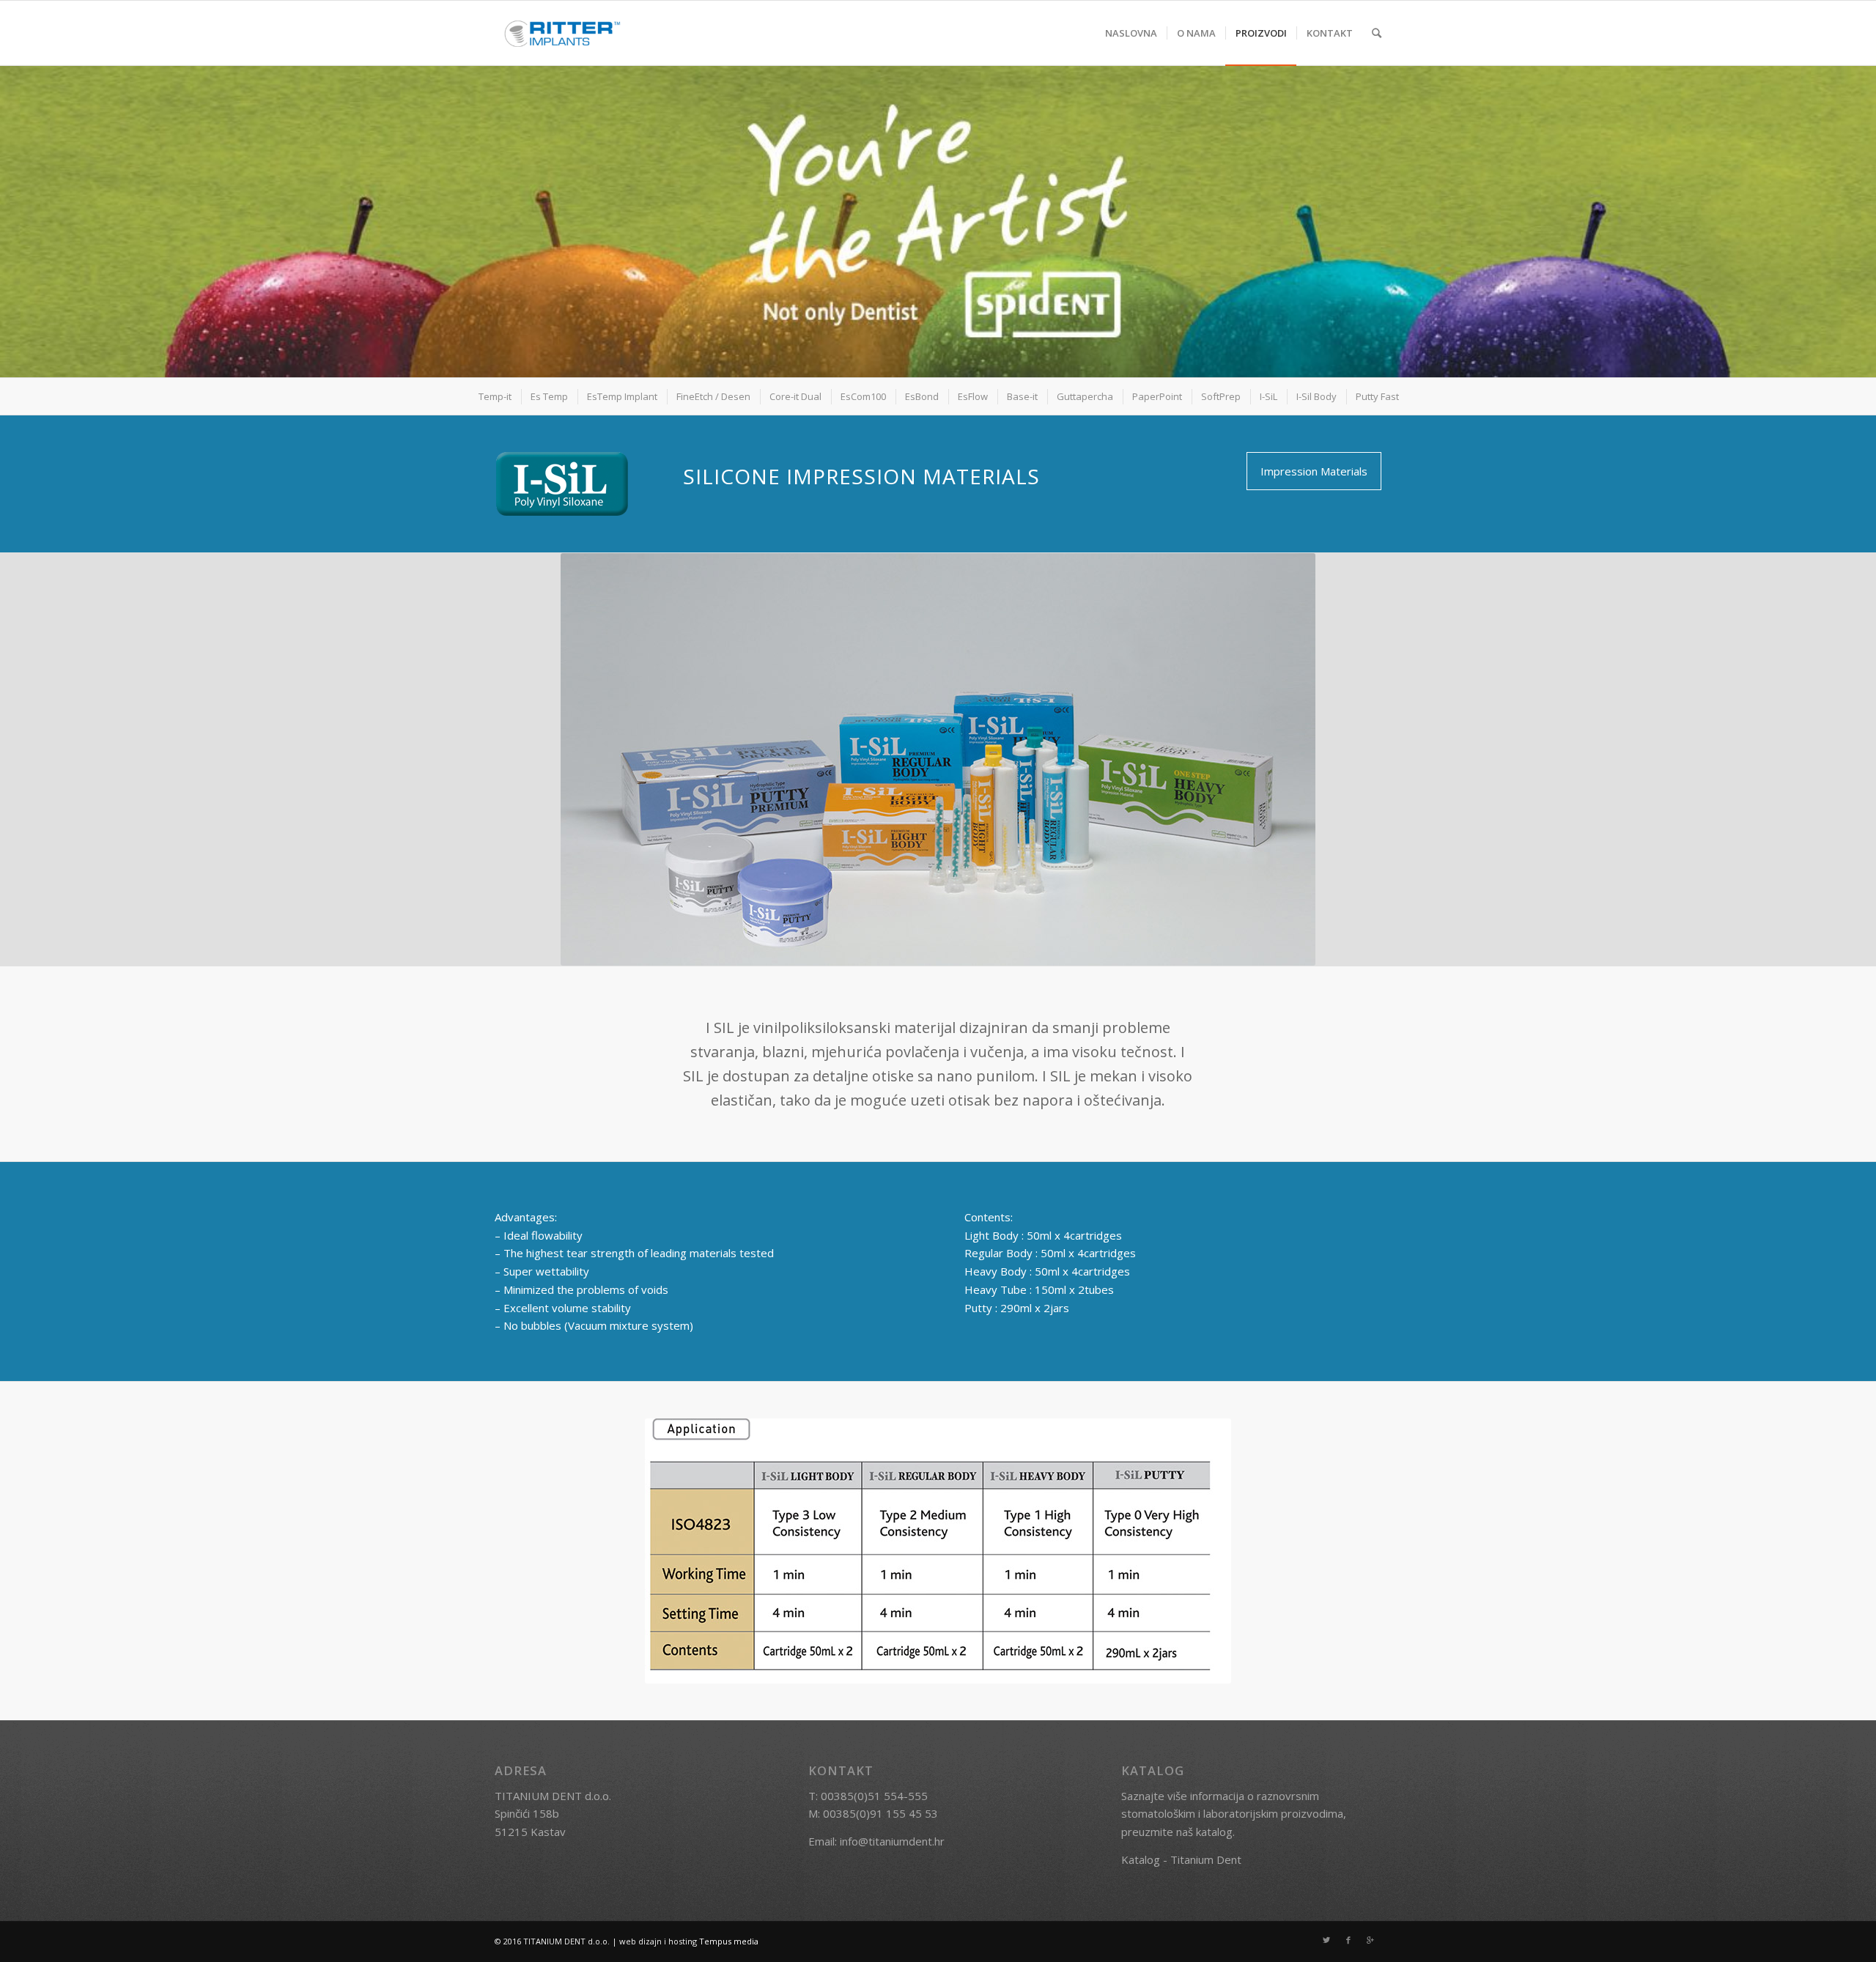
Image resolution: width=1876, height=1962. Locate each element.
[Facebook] (1348, 1940)
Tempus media (729, 1941)
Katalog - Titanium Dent (1181, 1859)
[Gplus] (1370, 1940)
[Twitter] (1326, 1940)
